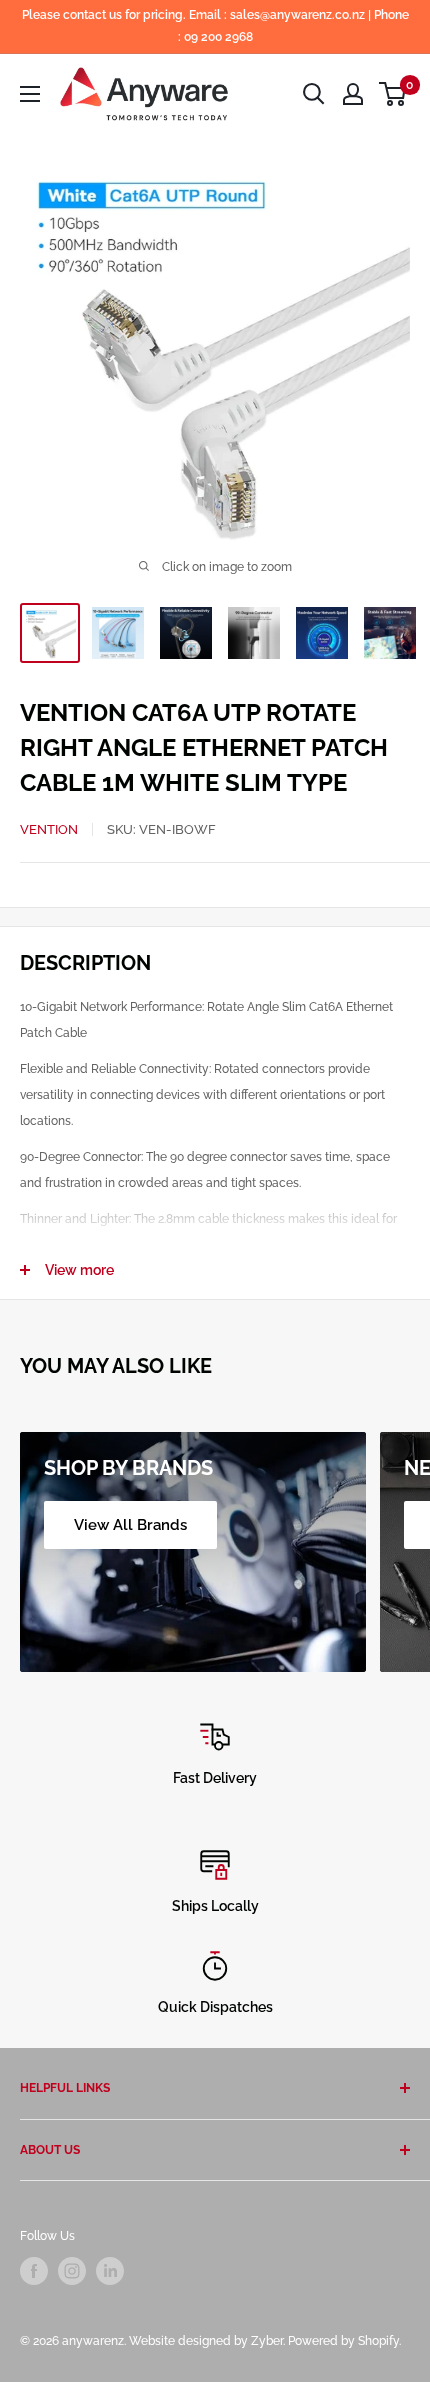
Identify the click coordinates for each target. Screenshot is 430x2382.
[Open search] (314, 94)
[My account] (353, 94)
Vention (49, 829)
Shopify (378, 2341)
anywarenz (93, 2341)
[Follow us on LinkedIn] (110, 2271)
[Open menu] (30, 94)
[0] (393, 94)
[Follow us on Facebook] (34, 2271)
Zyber (267, 2341)
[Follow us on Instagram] (72, 2271)
